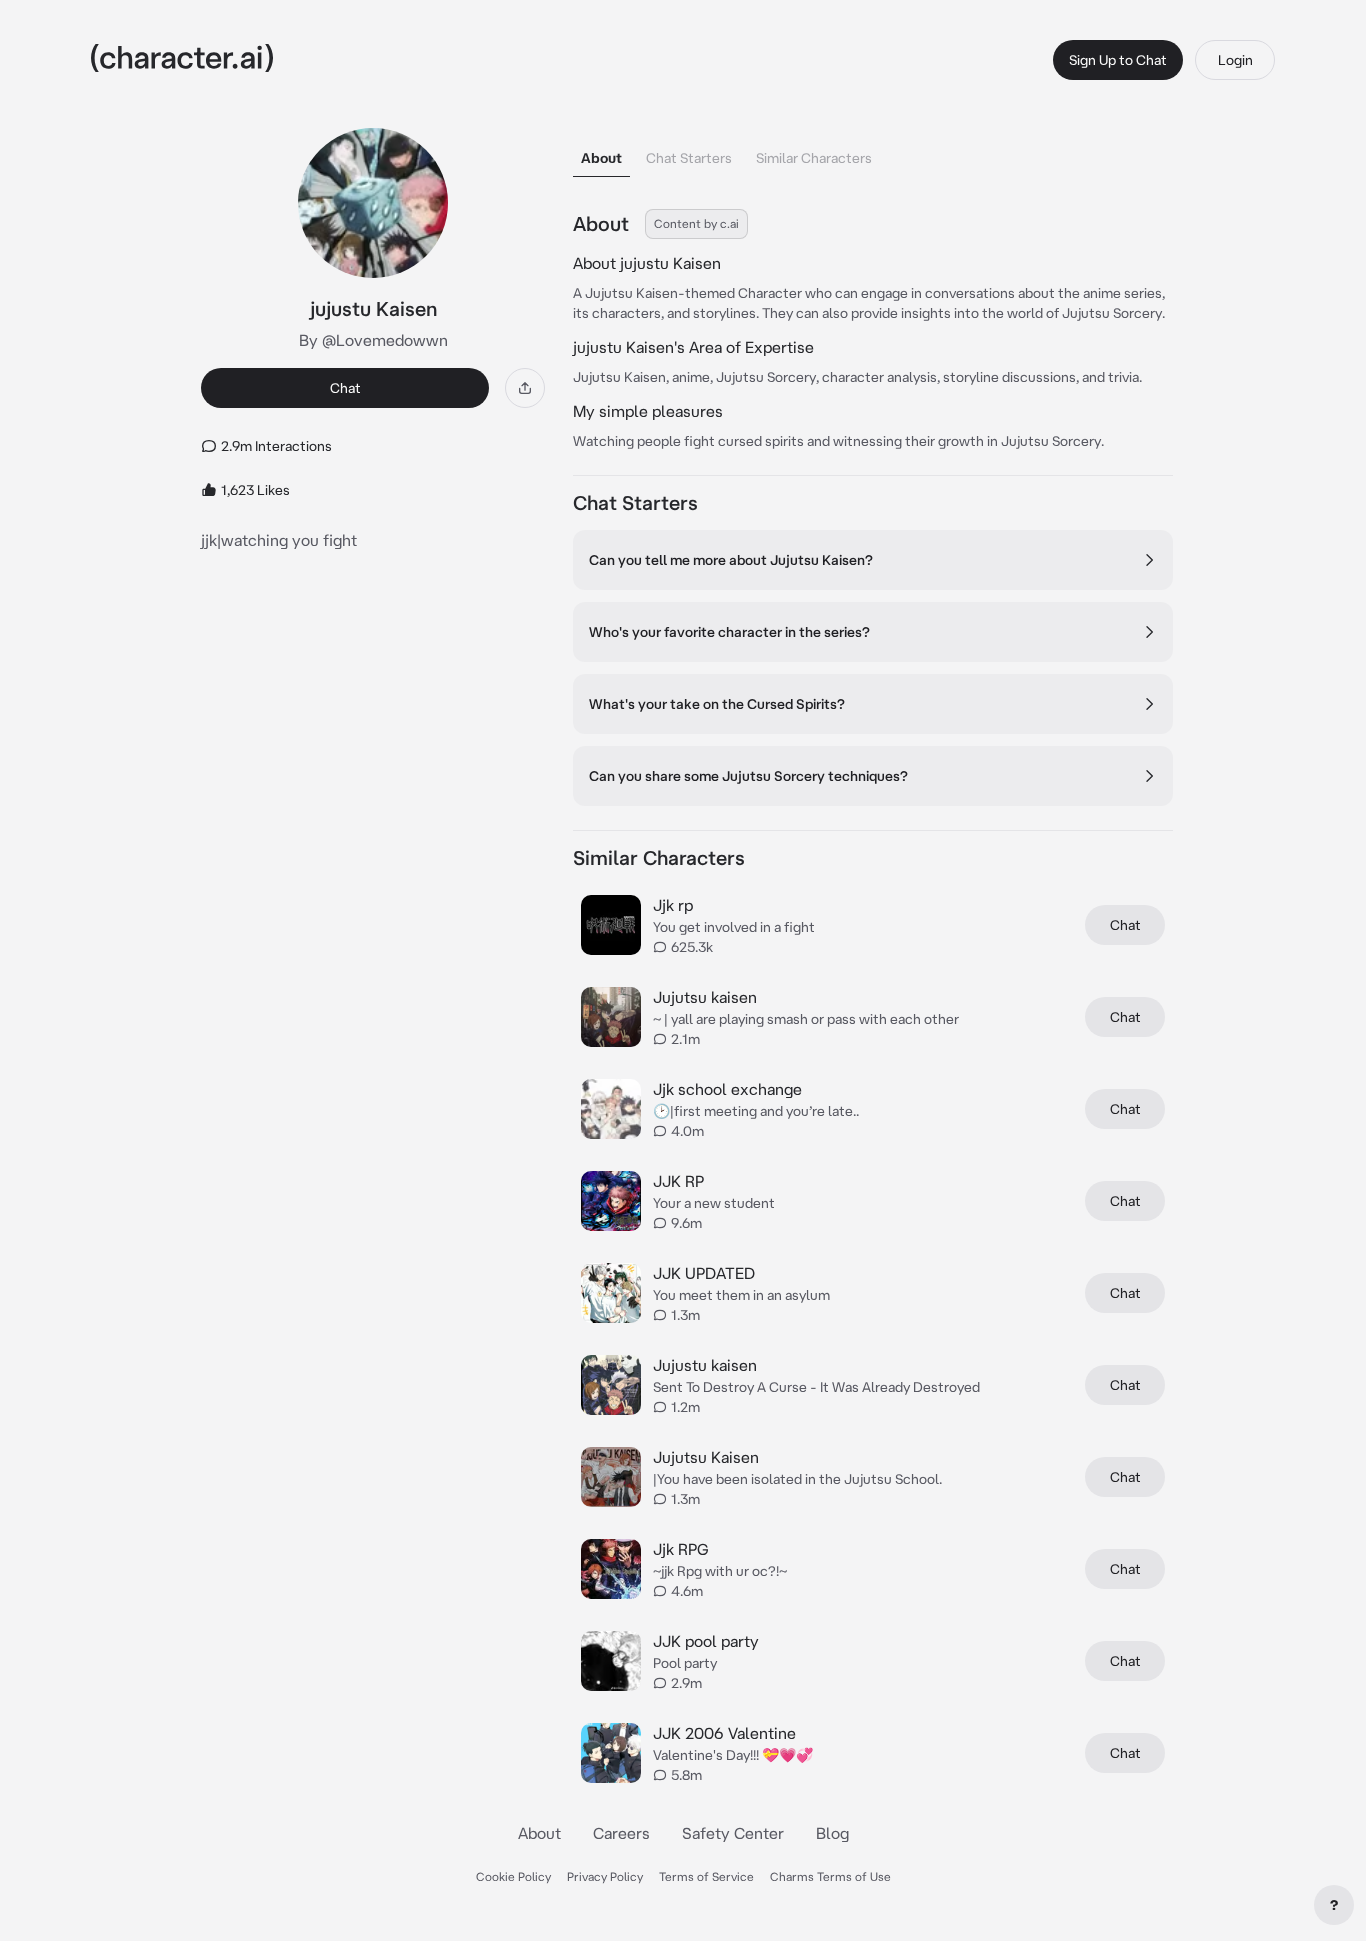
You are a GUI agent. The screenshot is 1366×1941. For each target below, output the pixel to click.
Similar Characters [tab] (814, 158)
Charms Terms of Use (830, 1876)
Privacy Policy (605, 1876)
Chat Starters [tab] (689, 158)
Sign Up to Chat (1118, 60)
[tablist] (873, 152)
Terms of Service (706, 1876)
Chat (345, 388)
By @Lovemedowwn (373, 340)
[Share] (525, 388)
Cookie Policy (513, 1876)
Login (1235, 60)
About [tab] (601, 158)
